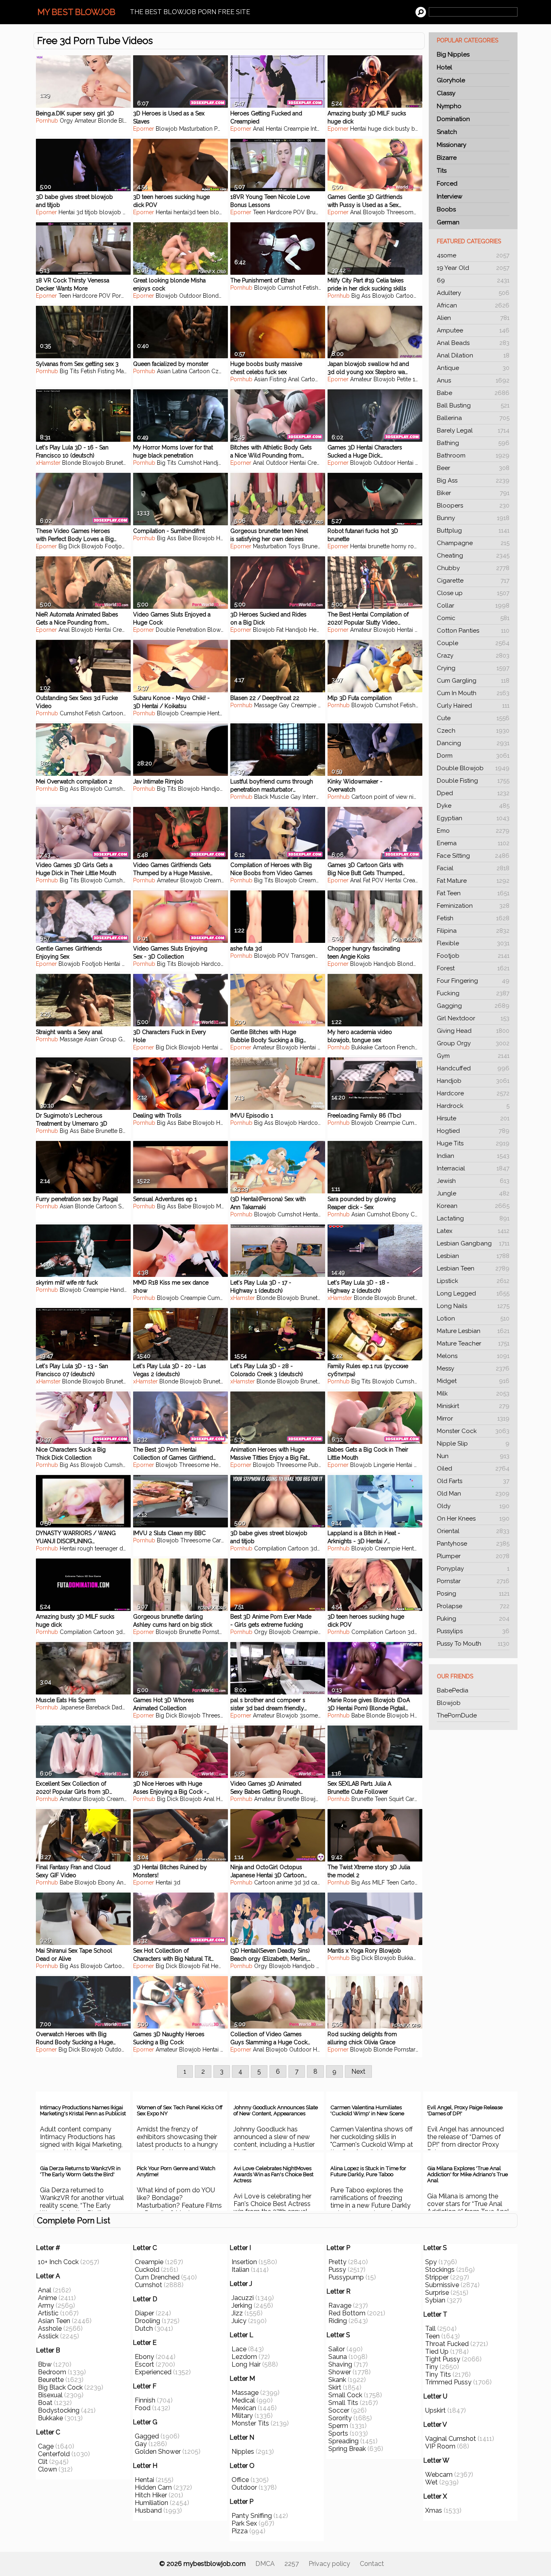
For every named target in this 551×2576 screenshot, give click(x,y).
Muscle (279, 797)
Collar (473, 606)
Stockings (440, 2270)
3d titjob (87, 212)
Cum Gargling (473, 681)
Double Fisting (473, 781)
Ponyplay (473, 1569)
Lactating (473, 1218)
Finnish (145, 2400)
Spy (431, 2262)
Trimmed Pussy (448, 2382)
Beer (473, 468)
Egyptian (473, 818)
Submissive (442, 2285)
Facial (473, 868)
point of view (391, 797)
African (473, 305)
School (127, 1206)
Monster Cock (473, 1431)
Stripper (437, 2277)
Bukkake (362, 1047)
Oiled (473, 1469)
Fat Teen (473, 893)
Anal (259, 129)
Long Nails (473, 1306)
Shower (340, 2372)
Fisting (106, 371)
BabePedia (453, 1690)
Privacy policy (329, 2564)
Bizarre (447, 158)
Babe (473, 393)
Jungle (473, 1193)
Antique (473, 368)
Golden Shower (158, 2452)
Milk (473, 1394)
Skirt (335, 2387)
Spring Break (347, 2449)
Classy (446, 93)
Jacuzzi (243, 2298)
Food (143, 2408)
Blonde (107, 121)
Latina (180, 371)
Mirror (473, 1419)
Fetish (473, 918)
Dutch (144, 2328)
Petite (404, 379)
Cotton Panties (473, 631)
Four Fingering (473, 981)
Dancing (473, 743)
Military (242, 2416)
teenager (106, 1548)
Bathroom (473, 455)
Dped (473, 793)
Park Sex (244, 2523)
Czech (473, 731)
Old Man (473, 1494)
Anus (473, 380)
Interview (450, 196)
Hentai (274, 129)
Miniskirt (473, 1406)
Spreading (343, 2441)
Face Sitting (473, 856)
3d (321, 1047)
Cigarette (473, 581)
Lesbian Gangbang (473, 1243)
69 (473, 280)
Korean (473, 1206)
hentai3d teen (191, 212)
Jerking (242, 2305)
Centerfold (54, 2454)
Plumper (473, 1556)
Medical (243, 2400)
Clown (47, 2469)
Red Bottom (347, 2313)
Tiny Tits (438, 2374)
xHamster (48, 463)
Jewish (473, 1181)
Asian (164, 371)
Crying (473, 668)
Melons (473, 1356)
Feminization (473, 906)
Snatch (447, 132)
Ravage (340, 2305)
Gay (284, 705)
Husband (148, 2510)
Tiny (432, 2367)
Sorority (340, 2418)
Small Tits (343, 2403)
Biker (473, 493)
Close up (473, 593)
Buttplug (473, 531)
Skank (337, 2380)
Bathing (473, 443)
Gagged (147, 2436)
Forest (473, 968)
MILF (222, 1206)
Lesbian (473, 1256)
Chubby (473, 568)
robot (415, 546)
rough (85, 1548)
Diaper (144, 2313)
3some (309, 1715)
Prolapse (473, 1606)
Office (240, 2480)
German (448, 222)
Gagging (473, 1006)
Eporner (144, 129)
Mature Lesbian (473, 1331)
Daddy (120, 1707)
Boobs (446, 209)
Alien (473, 318)
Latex (473, 1231)
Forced (447, 184)
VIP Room (440, 2446)
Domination (453, 119)
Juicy (239, 2321)
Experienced (153, 2372)
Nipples (243, 2452)
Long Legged (473, 1293)
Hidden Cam (153, 2487)
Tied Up (437, 2351)
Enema (473, 843)
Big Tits (69, 371)
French (406, 1047)
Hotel (445, 67)
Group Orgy (473, 1043)
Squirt (421, 1465)
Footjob (473, 956)
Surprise (437, 2293)
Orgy (66, 121)
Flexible (473, 943)
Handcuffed (473, 1068)
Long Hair (246, 2364)
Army (46, 2305)
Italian (240, 2270)
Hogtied (473, 1131)
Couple (473, 643)
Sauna (338, 2357)
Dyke (473, 806)
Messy (473, 1368)
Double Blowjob (473, 768)
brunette (379, 546)
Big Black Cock (60, 2387)
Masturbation (196, 129)
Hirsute (473, 1118)
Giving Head (473, 1031)
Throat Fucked (447, 2344)
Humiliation (151, 2503)
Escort (144, 2364)
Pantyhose (473, 1544)
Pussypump (346, 2277)
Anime (47, 2298)
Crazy (473, 656)
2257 (292, 2564)
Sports (338, 2433)
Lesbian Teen (473, 1268)
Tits (442, 171)
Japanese (72, 1707)
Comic (473, 618)
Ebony (401, 1214)
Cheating (473, 556)
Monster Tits (250, 2423)
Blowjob (449, 1703)
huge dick (381, 129)
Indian (473, 1156)
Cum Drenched (157, 2277)
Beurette (51, 2380)
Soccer (339, 2410)
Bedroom (52, 2372)
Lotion (473, 1318)
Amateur (86, 121)
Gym (473, 1056)
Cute (473, 718)
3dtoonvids (325, 1548)
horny (130, 212)
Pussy (337, 2270)
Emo (473, 831)
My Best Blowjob (76, 12)
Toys (294, 546)
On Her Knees (473, 1519)
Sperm (338, 2426)
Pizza (240, 2531)
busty (403, 129)
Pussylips (473, 1631)
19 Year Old (473, 268)
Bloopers (473, 506)
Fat (280, 630)
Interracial (473, 1168)
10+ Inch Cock (58, 2262)
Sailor (337, 2349)
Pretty (337, 2262)
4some (473, 255)
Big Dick (69, 546)
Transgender (307, 956)
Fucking (473, 993)
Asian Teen (54, 2321)
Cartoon (406, 296)
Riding (338, 2321)
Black (261, 797)
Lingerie (384, 1465)
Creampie (296, 129)
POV (220, 129)
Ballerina (473, 418)
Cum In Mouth (473, 693)
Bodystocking (59, 2410)
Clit (43, 2462)
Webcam (439, 2475)
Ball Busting (473, 405)
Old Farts (473, 1481)
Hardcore (473, 1093)
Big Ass (473, 481)
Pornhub (47, 121)
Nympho (449, 106)
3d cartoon (317, 1882)
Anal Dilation (473, 355)
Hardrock (473, 1106)
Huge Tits (473, 1143)
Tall (430, 2328)
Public (316, 1465)
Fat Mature (473, 881)
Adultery (473, 293)
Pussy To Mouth (473, 1644)
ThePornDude (457, 1715)
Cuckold (147, 2270)
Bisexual (50, 2395)
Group (108, 1039)
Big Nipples (453, 54)
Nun (473, 1456)
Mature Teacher (473, 1343)
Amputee (473, 330)
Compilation (270, 1548)
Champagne (473, 543)
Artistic (48, 2313)
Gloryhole (451, 80)
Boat (45, 2403)
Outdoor (190, 296)
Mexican (244, 2408)
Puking (473, 1619)
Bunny (473, 518)
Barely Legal (473, 430)
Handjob (473, 1081)
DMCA (265, 2564)
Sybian (435, 2300)
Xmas (434, 2510)
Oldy (473, 1506)
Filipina (473, 931)
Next (358, 2071)
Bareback (98, 1707)
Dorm (473, 756)
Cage (46, 2446)
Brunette (317, 212)
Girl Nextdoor (473, 1018)
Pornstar (473, 1581)
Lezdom (244, 2357)
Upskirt (435, 2410)
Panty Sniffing (252, 2516)
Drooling (147, 2321)
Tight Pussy (443, 2359)
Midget (473, 1381)
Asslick (48, 2336)
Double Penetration (181, 630)
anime (285, 1882)
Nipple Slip (473, 1444)
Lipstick (473, 1281)
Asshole (50, 2328)
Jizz (237, 2313)
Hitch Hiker (151, 2495)
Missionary (452, 145)
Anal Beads (473, 343)
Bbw (45, 2364)
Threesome (402, 212)
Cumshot (289, 288)
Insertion (244, 2262)
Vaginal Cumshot (451, 2439)
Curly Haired (473, 706)
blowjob (110, 212)
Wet (431, 2482)
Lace (239, 2349)
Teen (259, 212)
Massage (266, 705)
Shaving (340, 2364)
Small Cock (345, 2395)
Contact (372, 2564)
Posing (473, 1594)
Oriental (473, 1531)
